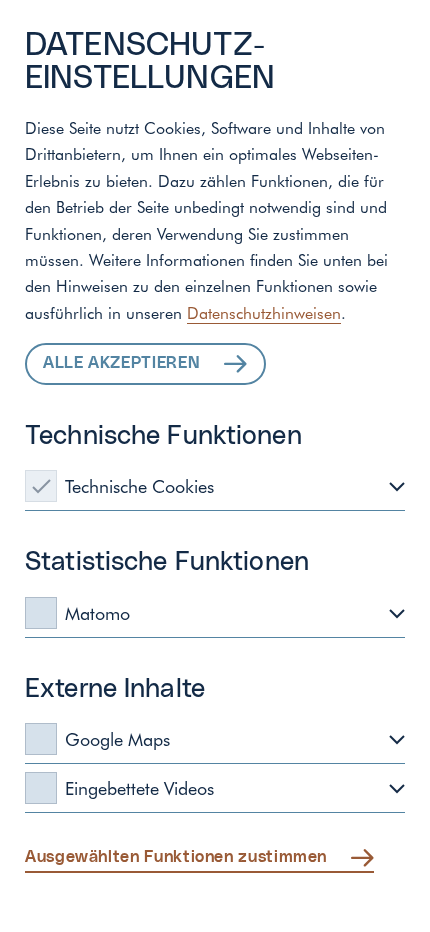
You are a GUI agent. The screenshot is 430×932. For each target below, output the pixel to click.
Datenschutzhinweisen (264, 312)
